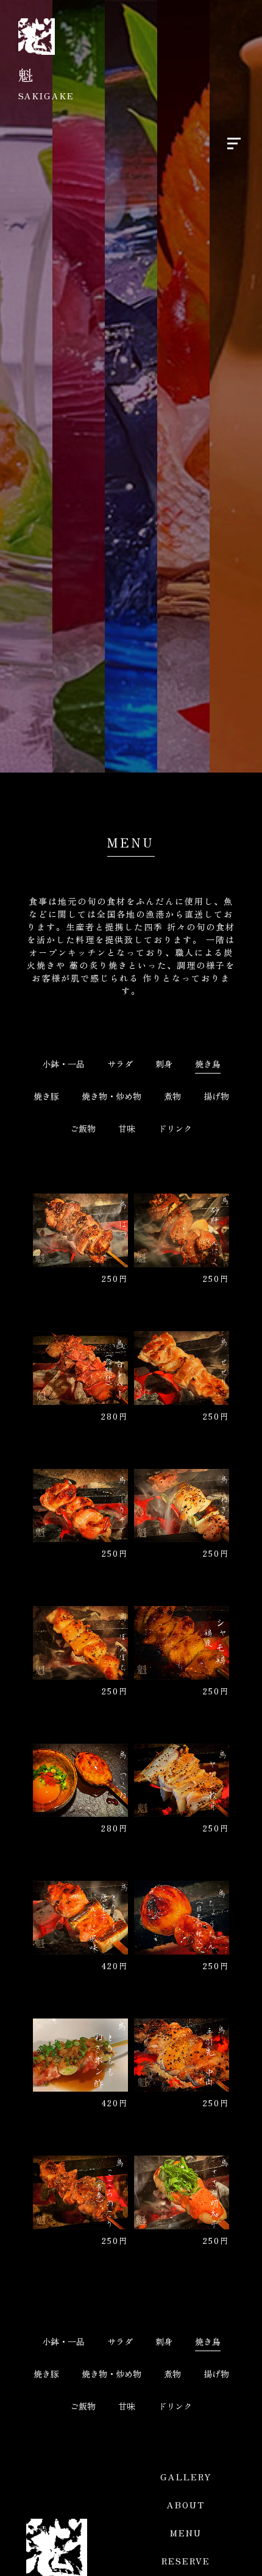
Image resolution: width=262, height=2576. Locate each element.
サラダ (120, 1064)
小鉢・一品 (63, 1064)
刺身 (164, 1064)
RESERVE (186, 2561)
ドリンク (175, 1128)
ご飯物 (83, 1128)
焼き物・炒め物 (112, 1096)
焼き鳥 (208, 1064)
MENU (186, 2533)
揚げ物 (216, 1096)
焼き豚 (46, 1096)
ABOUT (186, 2505)
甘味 (127, 1128)
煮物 (172, 1096)
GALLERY (186, 2477)
